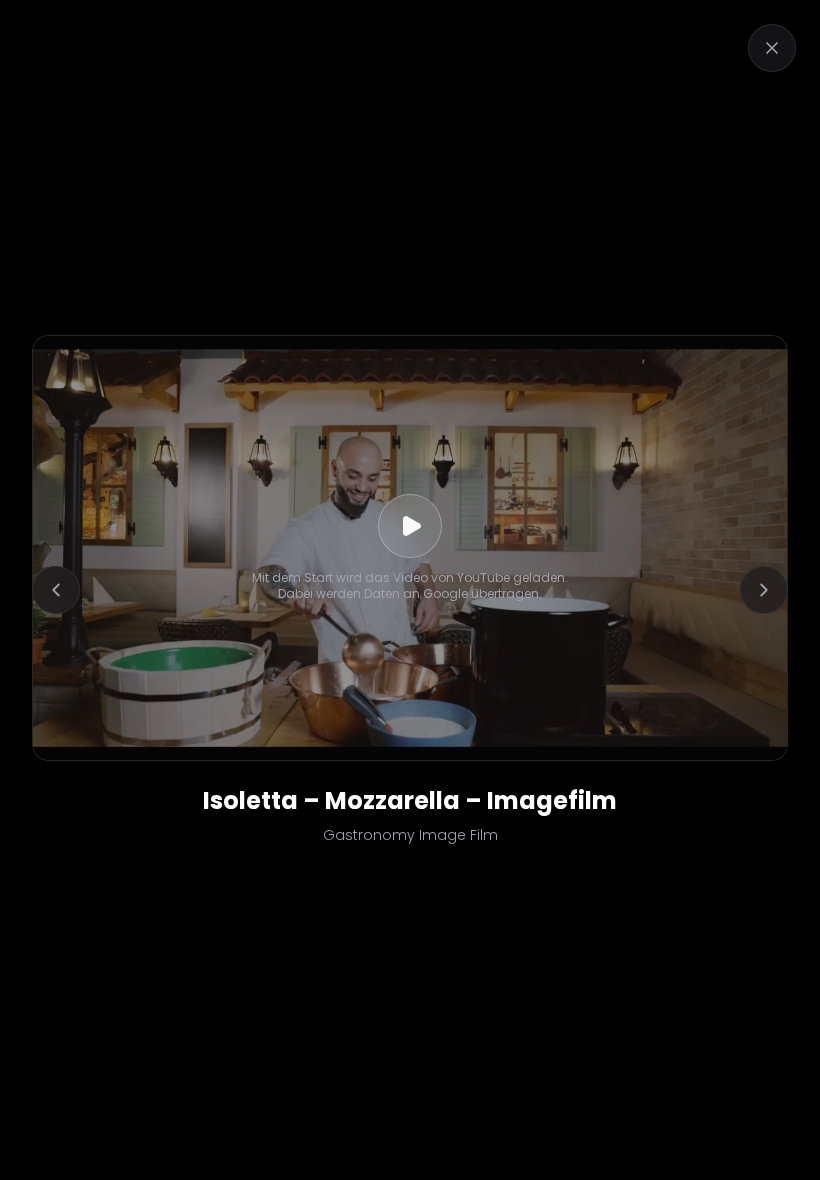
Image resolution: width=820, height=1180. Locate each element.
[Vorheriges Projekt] (56, 590)
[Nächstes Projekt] (764, 590)
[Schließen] (772, 48)
